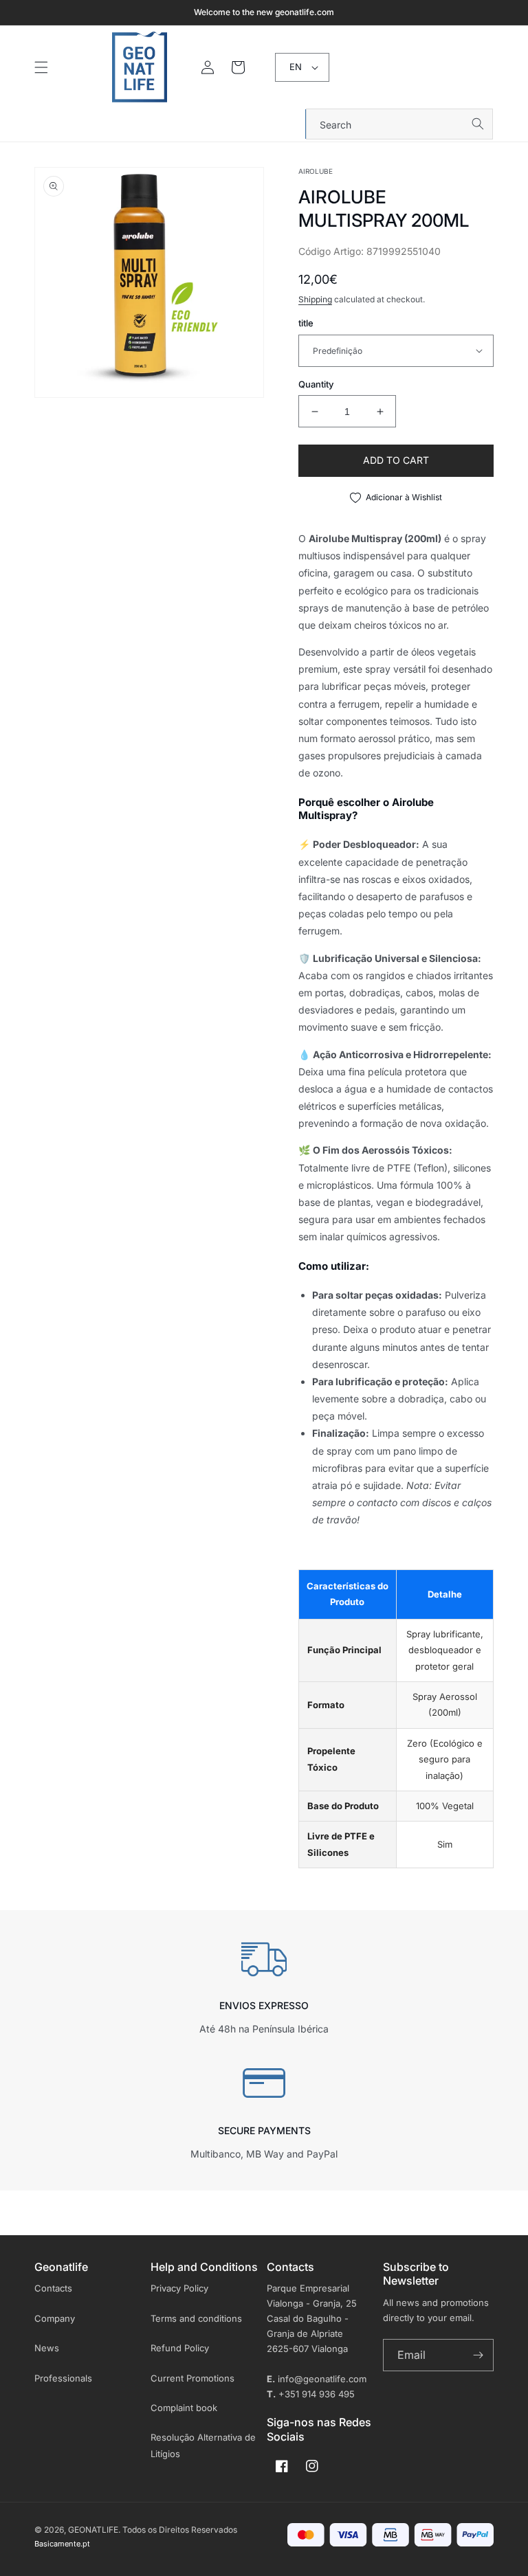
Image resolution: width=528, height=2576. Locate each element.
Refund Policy (180, 2348)
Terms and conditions (196, 2318)
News (47, 2348)
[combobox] (399, 124)
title (306, 323)
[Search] (478, 124)
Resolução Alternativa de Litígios (203, 2445)
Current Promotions (192, 2378)
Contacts (53, 2288)
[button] (41, 67)
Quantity (316, 384)
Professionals (63, 2378)
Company (55, 2318)
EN (296, 67)
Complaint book (184, 2408)
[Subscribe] (478, 2355)
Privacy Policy (179, 2288)
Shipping (315, 299)
